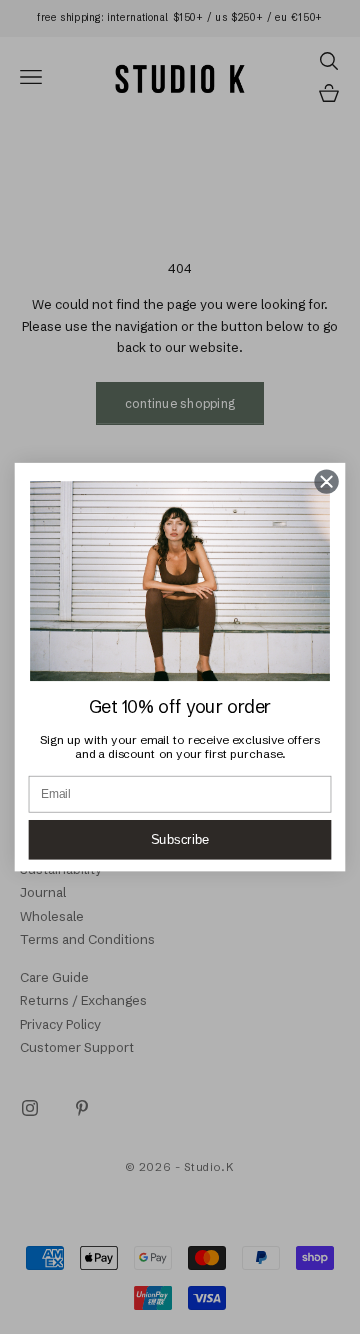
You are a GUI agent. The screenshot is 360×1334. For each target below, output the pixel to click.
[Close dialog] (327, 482)
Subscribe (180, 839)
